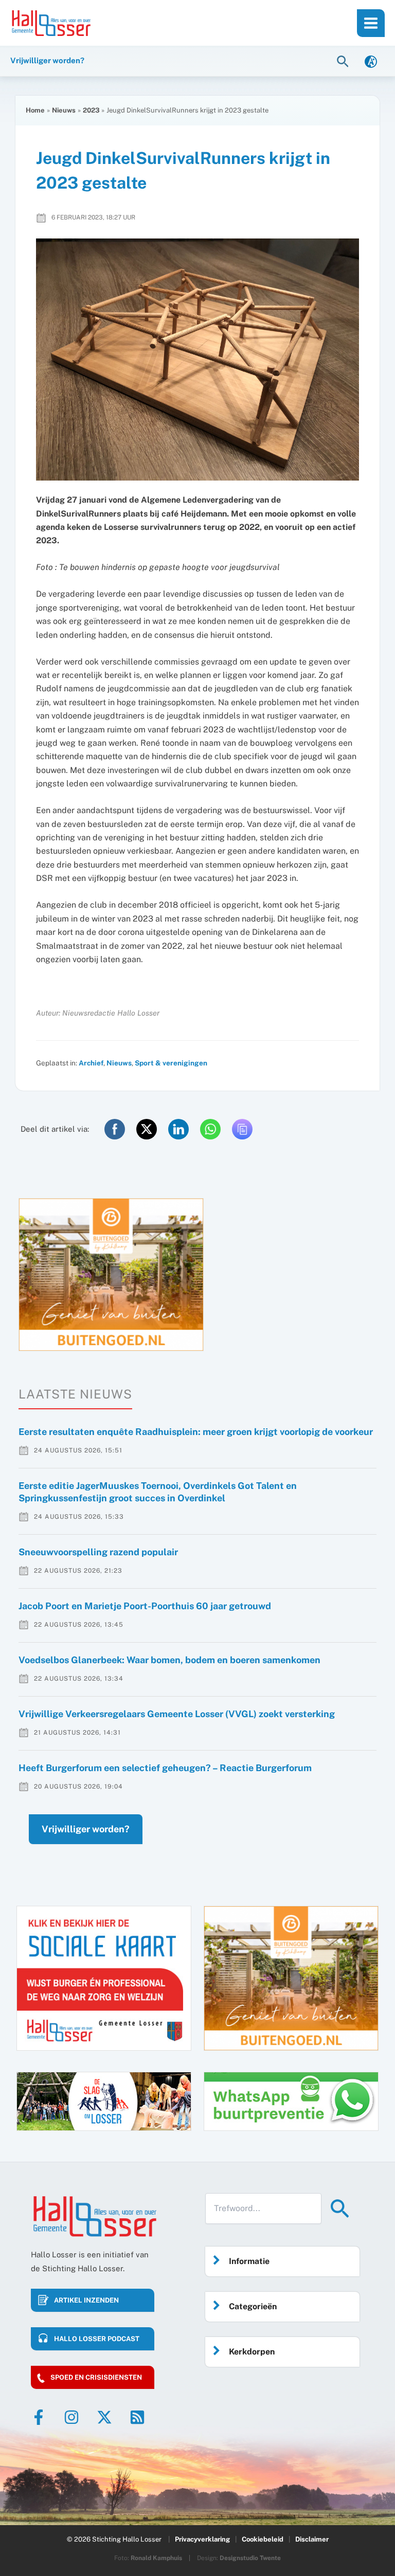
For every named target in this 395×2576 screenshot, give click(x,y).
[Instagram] (71, 2417)
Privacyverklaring (202, 2539)
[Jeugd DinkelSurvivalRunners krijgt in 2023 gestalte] (197, 360)
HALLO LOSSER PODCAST (97, 2339)
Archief (91, 1063)
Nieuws (119, 1063)
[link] (371, 61)
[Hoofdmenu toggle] (371, 23)
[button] (344, 61)
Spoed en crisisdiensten (96, 2377)
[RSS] (137, 2417)
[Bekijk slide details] (111, 1275)
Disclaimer (312, 2539)
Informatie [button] (249, 2261)
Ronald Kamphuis (156, 2558)
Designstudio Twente (250, 2558)
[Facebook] (39, 2417)
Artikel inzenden (86, 2300)
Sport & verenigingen (171, 1063)
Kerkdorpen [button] (252, 2352)
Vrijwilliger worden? (86, 1829)
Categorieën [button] (253, 2306)
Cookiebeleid (263, 2539)
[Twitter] (104, 2417)
